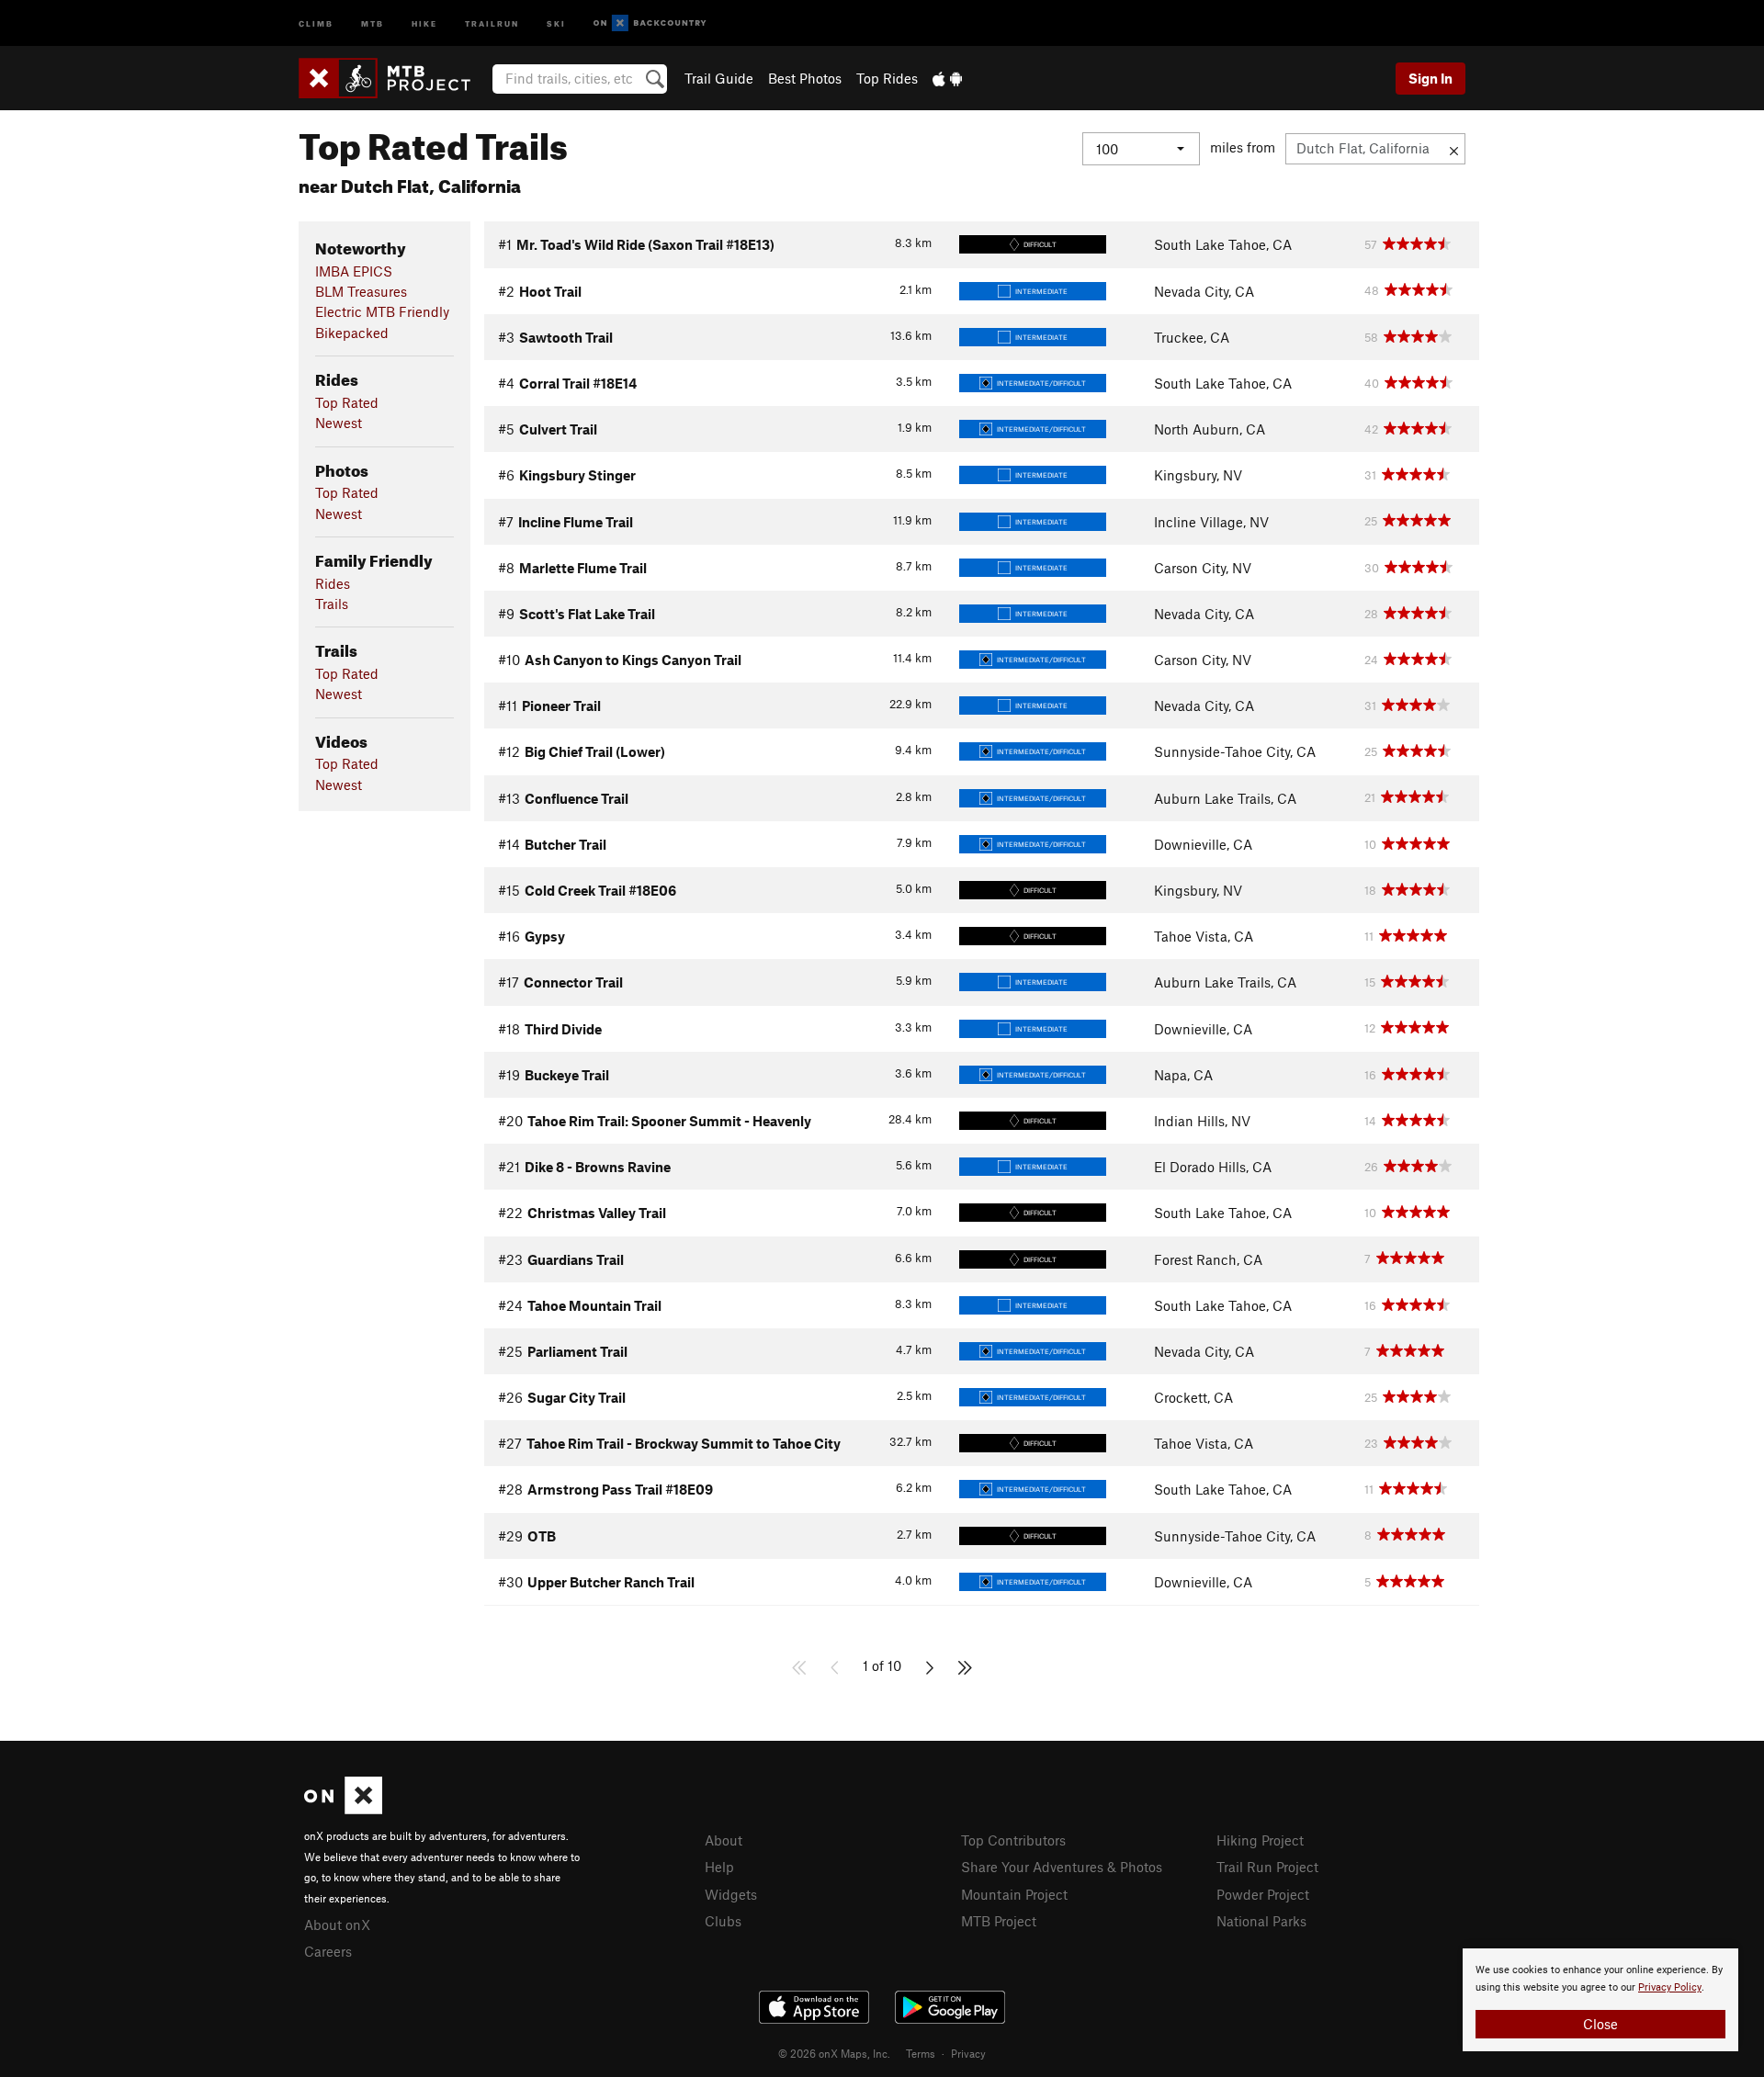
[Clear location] (1454, 149)
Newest (339, 423)
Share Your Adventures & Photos (1062, 1867)
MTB (373, 23)
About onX (337, 1925)
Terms (921, 2053)
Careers (328, 1951)
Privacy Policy (1670, 1987)
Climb (316, 23)
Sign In (1430, 78)
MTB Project (999, 1921)
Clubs (723, 1921)
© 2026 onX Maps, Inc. (834, 2053)
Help (719, 1867)
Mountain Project (1014, 1894)
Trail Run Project (1267, 1867)
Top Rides (887, 78)
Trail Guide (719, 78)
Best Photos (805, 78)
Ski (556, 23)
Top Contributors (1013, 1840)
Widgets (731, 1894)
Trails (332, 604)
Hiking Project (1260, 1840)
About (724, 1840)
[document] (1600, 2000)
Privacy (968, 2053)
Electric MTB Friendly (382, 311)
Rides (333, 583)
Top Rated (347, 402)
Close (1600, 2024)
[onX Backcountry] (650, 23)
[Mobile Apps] (947, 78)
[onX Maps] (343, 1809)
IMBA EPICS (354, 271)
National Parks (1261, 1921)
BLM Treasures (361, 291)
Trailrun (492, 23)
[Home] (394, 78)
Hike (424, 23)
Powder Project (1263, 1894)
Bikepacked (352, 333)
